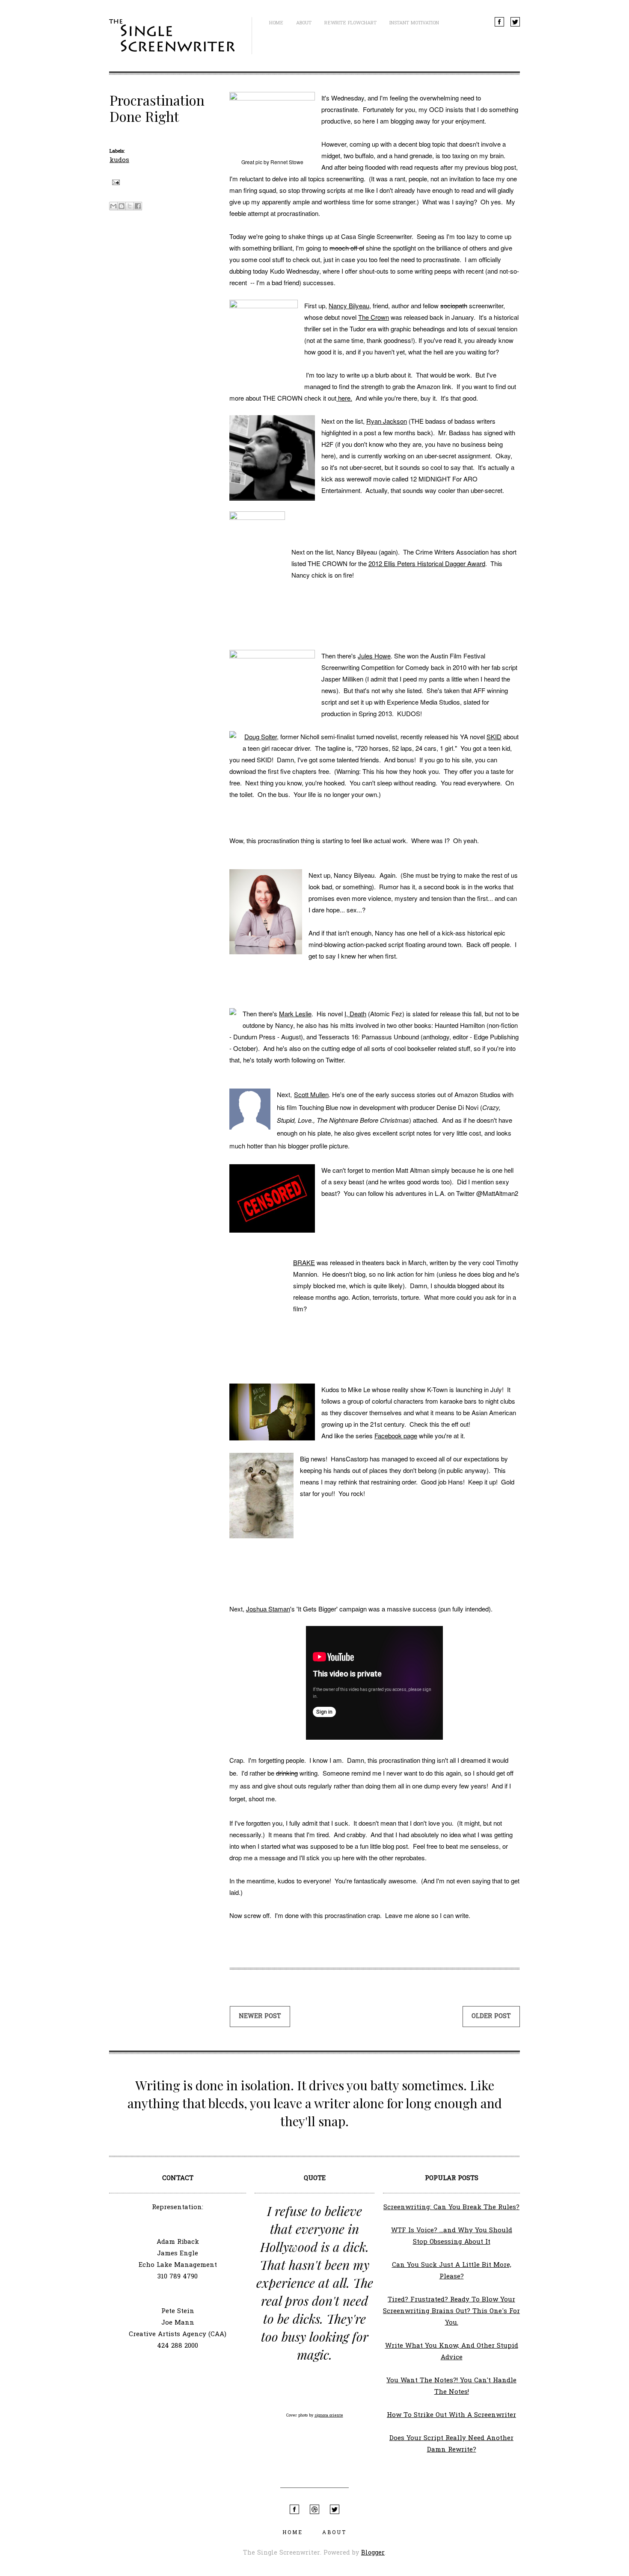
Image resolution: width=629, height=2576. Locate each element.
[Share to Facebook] (138, 206)
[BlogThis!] (122, 206)
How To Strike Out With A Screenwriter (451, 2415)
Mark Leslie (295, 1014)
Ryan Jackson (387, 421)
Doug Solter (261, 736)
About (304, 23)
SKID (494, 736)
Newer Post (260, 2017)
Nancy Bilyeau (349, 305)
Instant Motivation (414, 23)
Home (276, 23)
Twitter (515, 22)
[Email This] (113, 206)
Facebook (499, 22)
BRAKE (304, 1262)
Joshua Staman (268, 1609)
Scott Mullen (311, 1094)
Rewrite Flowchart (350, 23)
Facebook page (396, 1436)
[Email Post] (115, 182)
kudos (119, 160)
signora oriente (329, 2415)
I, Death (355, 1014)
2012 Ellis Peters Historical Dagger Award (427, 563)
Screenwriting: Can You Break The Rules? (451, 2207)
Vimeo (314, 2509)
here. (344, 398)
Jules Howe (374, 656)
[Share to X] (130, 206)
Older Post (491, 2017)
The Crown (374, 317)
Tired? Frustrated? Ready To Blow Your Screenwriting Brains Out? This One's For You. (451, 2311)
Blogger (373, 2553)
